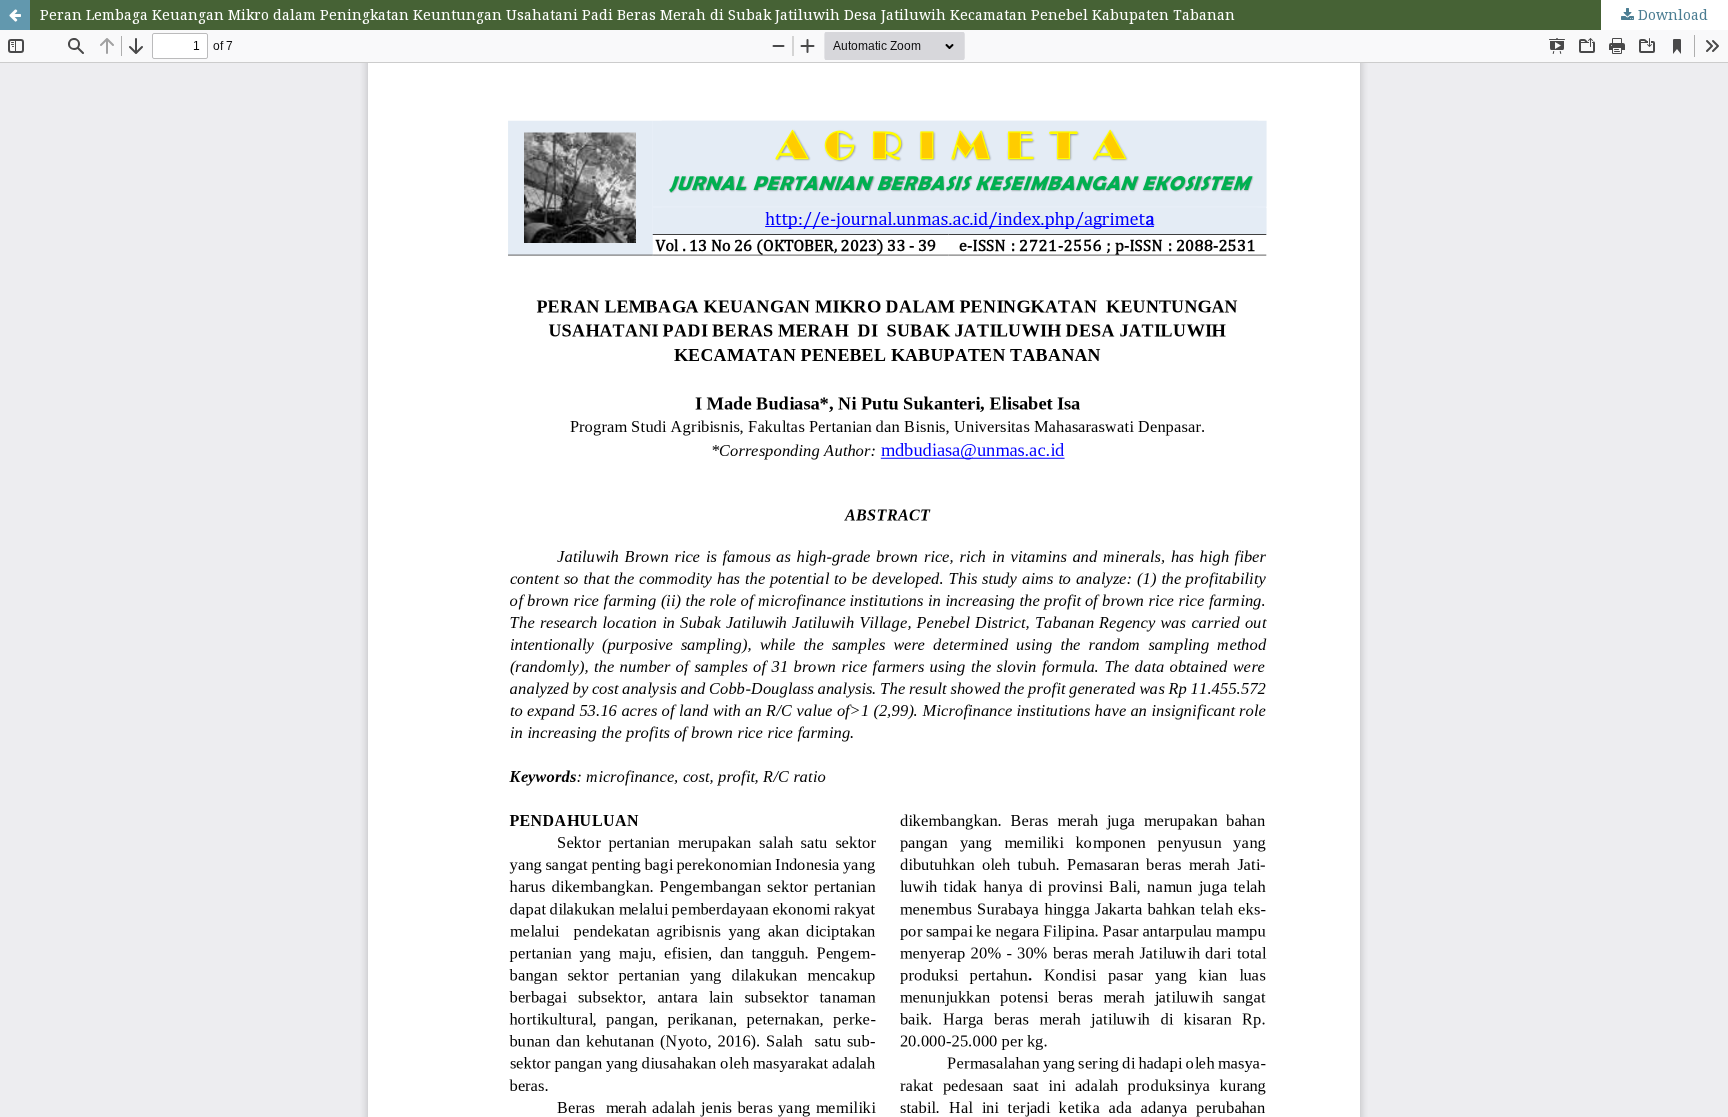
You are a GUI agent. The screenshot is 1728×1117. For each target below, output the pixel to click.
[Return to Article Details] (15, 15)
